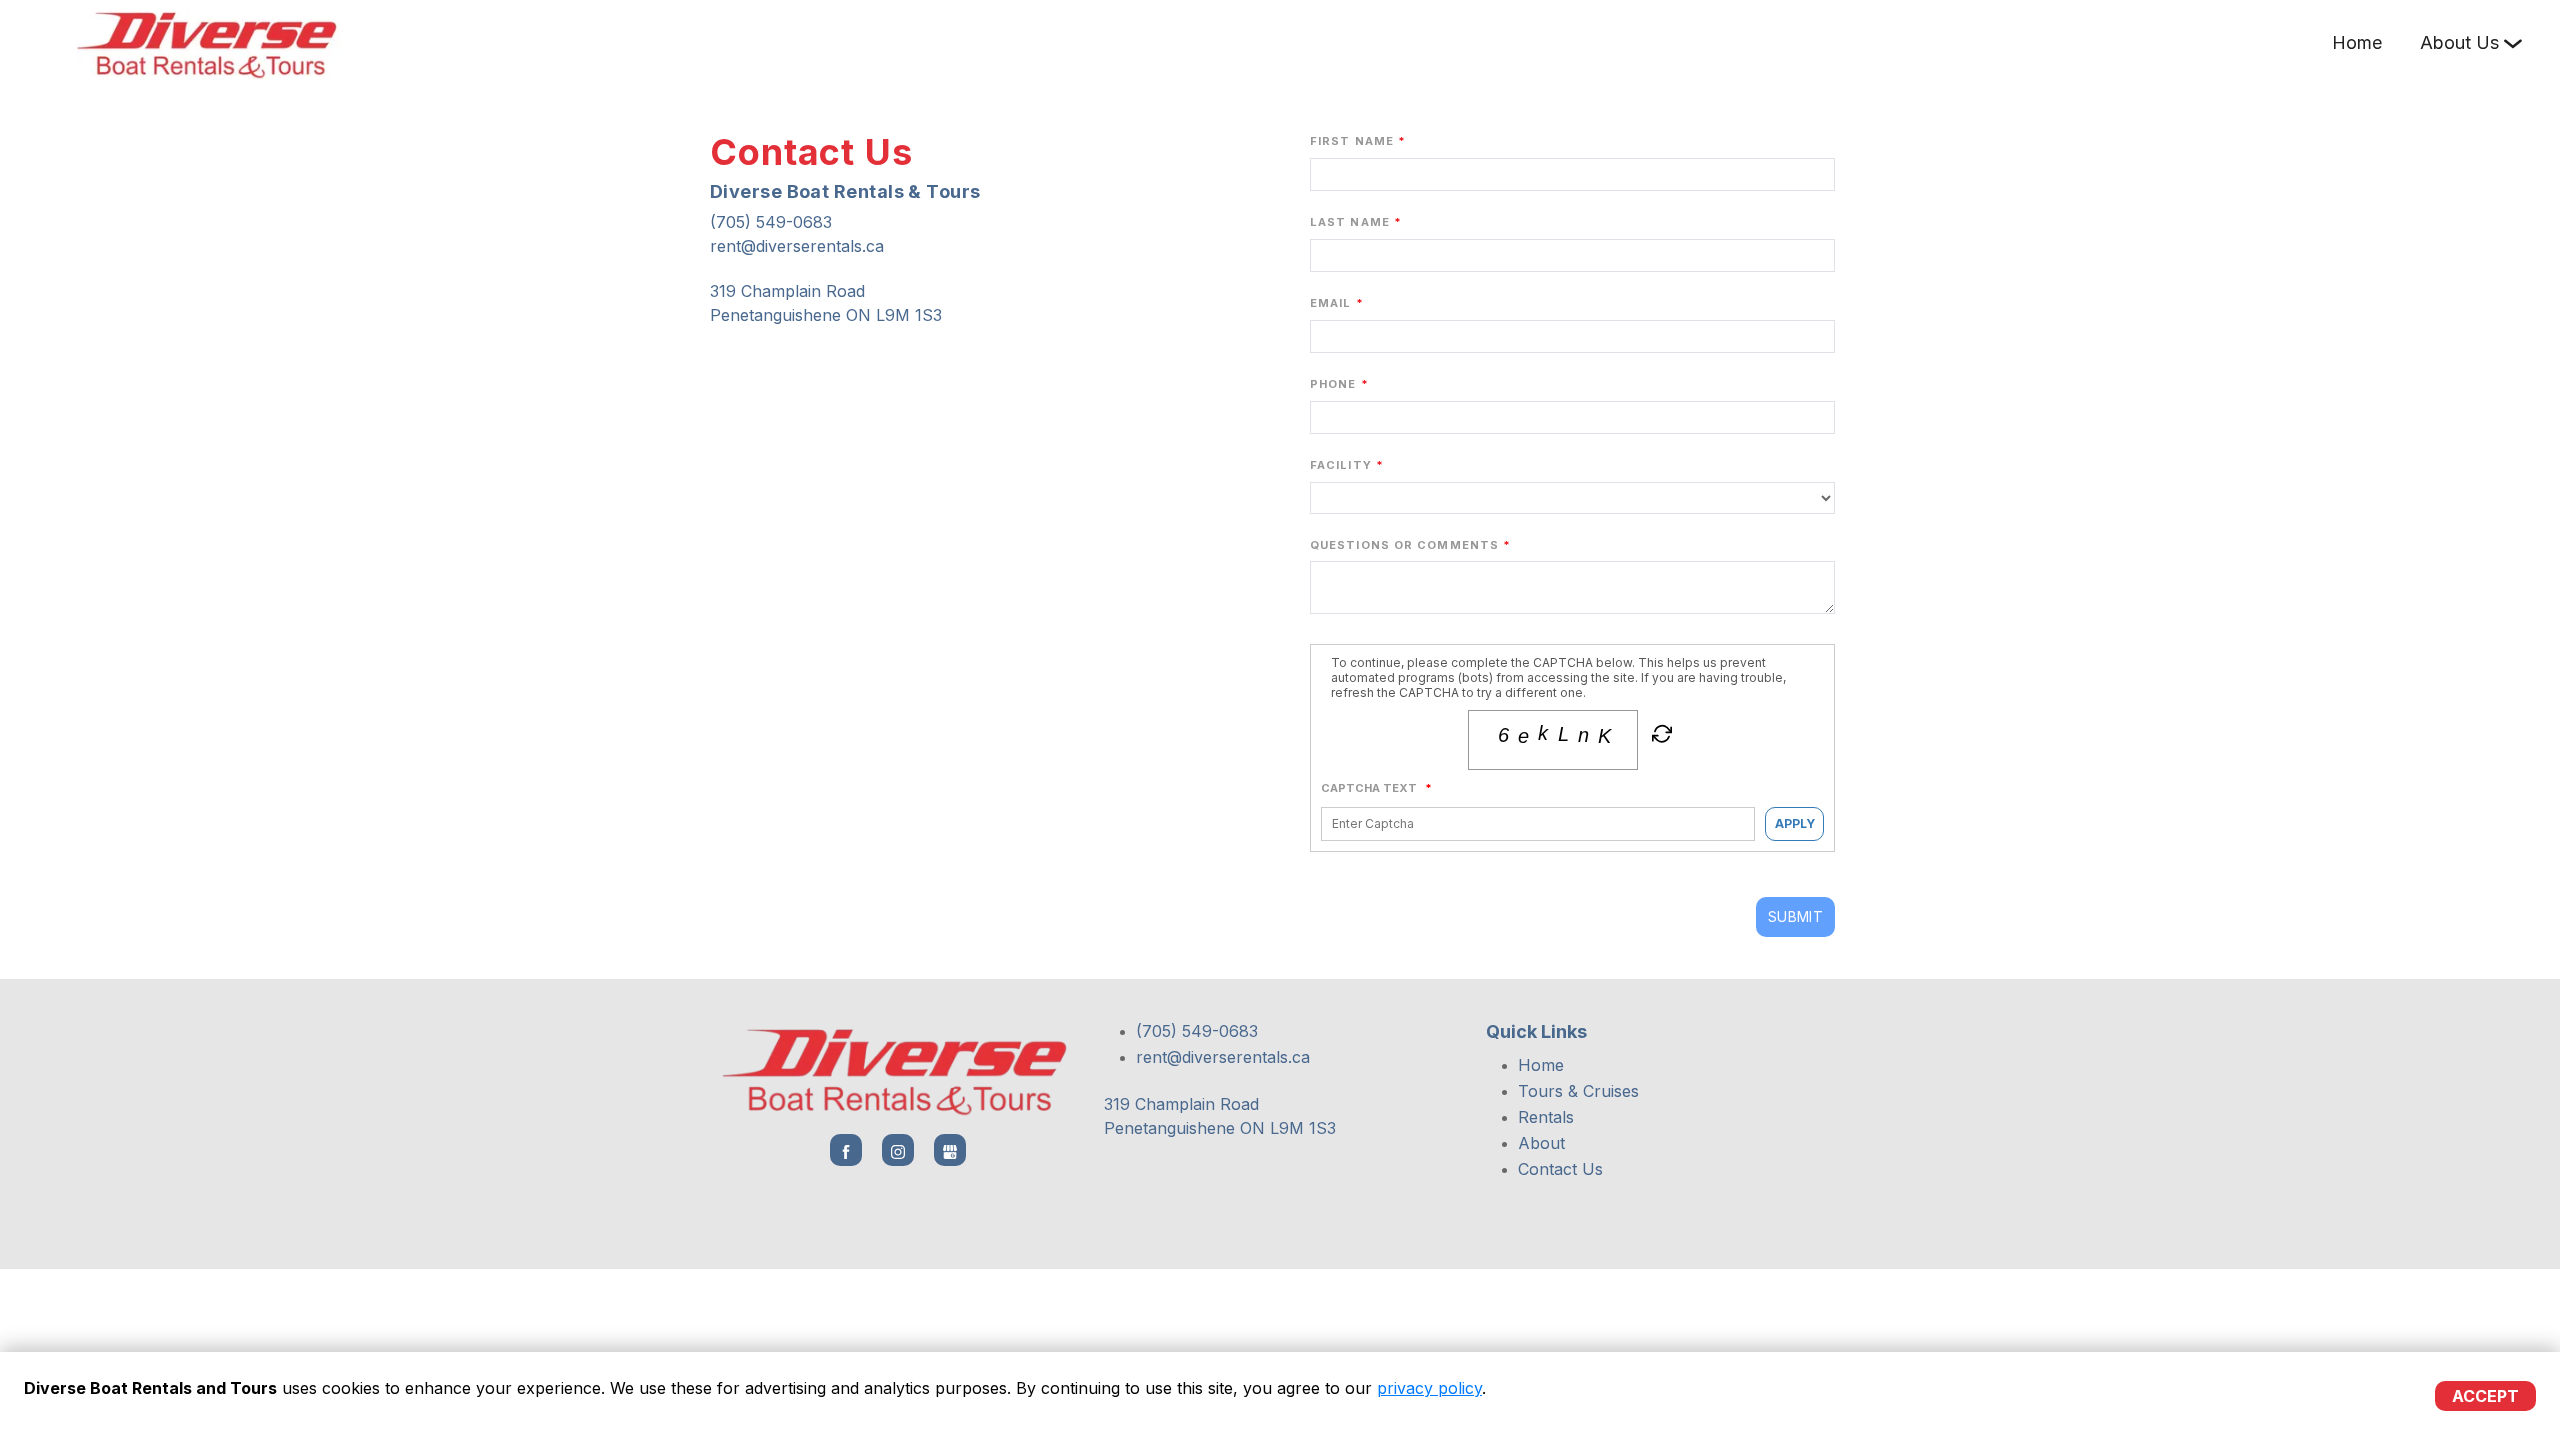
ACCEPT (2485, 1396)
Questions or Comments (1404, 545)
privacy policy (1429, 1388)
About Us (2459, 42)
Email (1331, 303)
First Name (1352, 141)
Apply (1795, 823)
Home (2357, 42)
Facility (1341, 465)
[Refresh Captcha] (1660, 738)
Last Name (1350, 222)
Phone (1333, 384)
